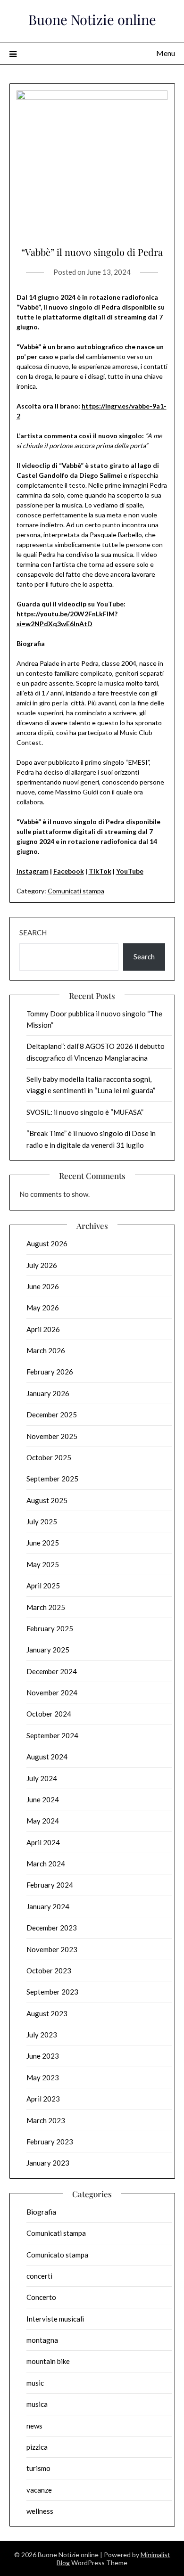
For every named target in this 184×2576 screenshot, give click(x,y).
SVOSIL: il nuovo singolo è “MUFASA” (85, 1112)
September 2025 (52, 1479)
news (34, 2426)
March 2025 (46, 1607)
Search (33, 932)
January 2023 (48, 2163)
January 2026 (48, 1393)
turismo (38, 2468)
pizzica (37, 2447)
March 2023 (46, 2120)
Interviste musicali (55, 2319)
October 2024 (49, 1714)
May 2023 (43, 2077)
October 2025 (49, 1457)
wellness (40, 2511)
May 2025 (43, 1564)
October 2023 (49, 1971)
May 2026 (43, 1308)
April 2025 (43, 1586)
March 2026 (46, 1350)
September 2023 (52, 1992)
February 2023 (50, 2142)
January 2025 (48, 1650)
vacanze (39, 2490)
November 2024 (52, 1693)
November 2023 (52, 1949)
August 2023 (47, 2013)
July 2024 (42, 1778)
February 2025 (50, 1628)
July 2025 (42, 1521)
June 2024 (43, 1799)
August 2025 (47, 1500)
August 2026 (47, 1243)
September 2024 (52, 1735)
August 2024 (47, 1757)
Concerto (41, 2297)
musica (37, 2404)
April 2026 (43, 1329)
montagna (42, 2340)
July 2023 (42, 2035)
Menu (166, 53)
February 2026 (50, 1372)
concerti (39, 2276)
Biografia (41, 2212)
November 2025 (52, 1436)
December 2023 (52, 1928)
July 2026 (42, 1265)
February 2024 (50, 1885)
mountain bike (48, 2361)
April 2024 (43, 1842)
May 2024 (43, 1821)
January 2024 (48, 1906)
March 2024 (46, 1864)
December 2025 (52, 1415)
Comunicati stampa (76, 891)
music (35, 2383)
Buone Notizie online (92, 19)
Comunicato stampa (57, 2255)
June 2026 (43, 1286)
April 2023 (43, 2099)
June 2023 (43, 2056)
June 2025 (43, 1543)
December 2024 (52, 1671)
